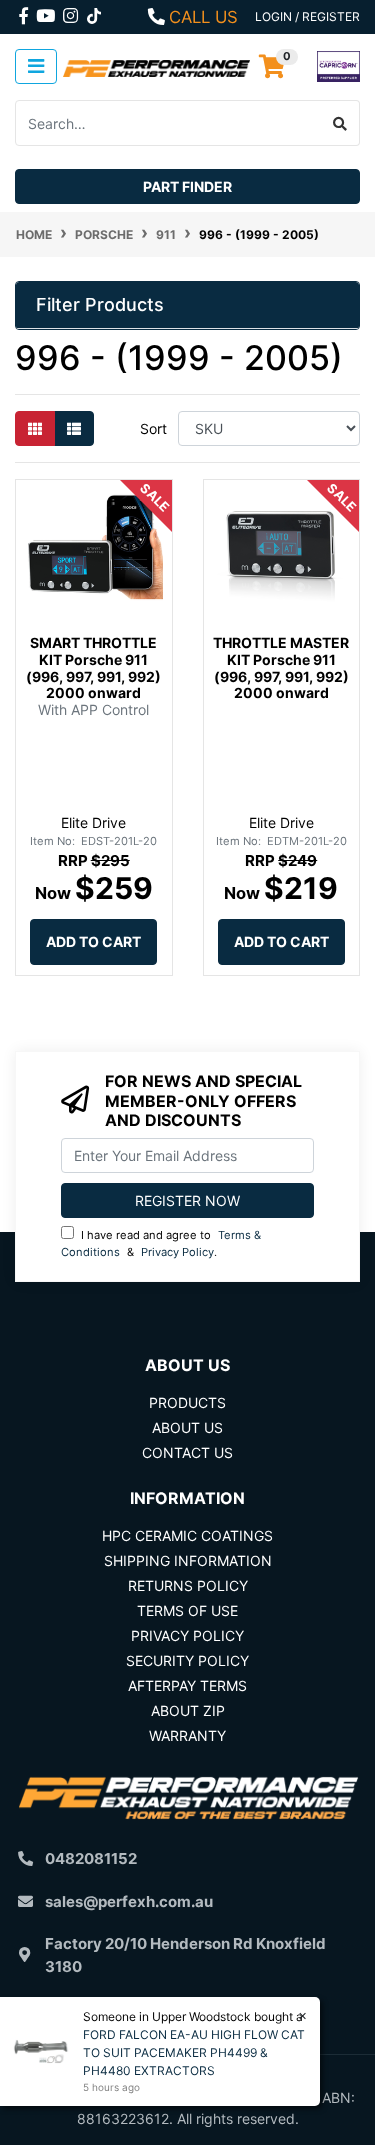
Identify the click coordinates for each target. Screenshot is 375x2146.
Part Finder (187, 186)
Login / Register (307, 16)
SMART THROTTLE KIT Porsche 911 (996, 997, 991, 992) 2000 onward (93, 667)
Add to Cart (93, 941)
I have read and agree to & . (161, 1243)
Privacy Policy (177, 1252)
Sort (153, 428)
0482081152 (91, 1858)
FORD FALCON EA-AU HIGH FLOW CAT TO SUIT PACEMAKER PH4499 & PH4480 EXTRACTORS (194, 2052)
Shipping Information (188, 1560)
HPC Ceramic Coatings (187, 1535)
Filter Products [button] (100, 304)
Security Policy (187, 1660)
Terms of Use (187, 1610)
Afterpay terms (187, 1685)
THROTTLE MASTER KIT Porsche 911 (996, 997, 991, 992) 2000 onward (281, 667)
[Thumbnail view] (35, 428)
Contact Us (187, 1452)
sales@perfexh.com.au (129, 1901)
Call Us (203, 17)
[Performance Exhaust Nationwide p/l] (157, 66)
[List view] (74, 428)
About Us (187, 1427)
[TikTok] (94, 12)
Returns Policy (188, 1585)
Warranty (187, 1735)
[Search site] (340, 123)
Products (187, 1402)
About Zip (188, 1710)
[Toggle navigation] (36, 66)
